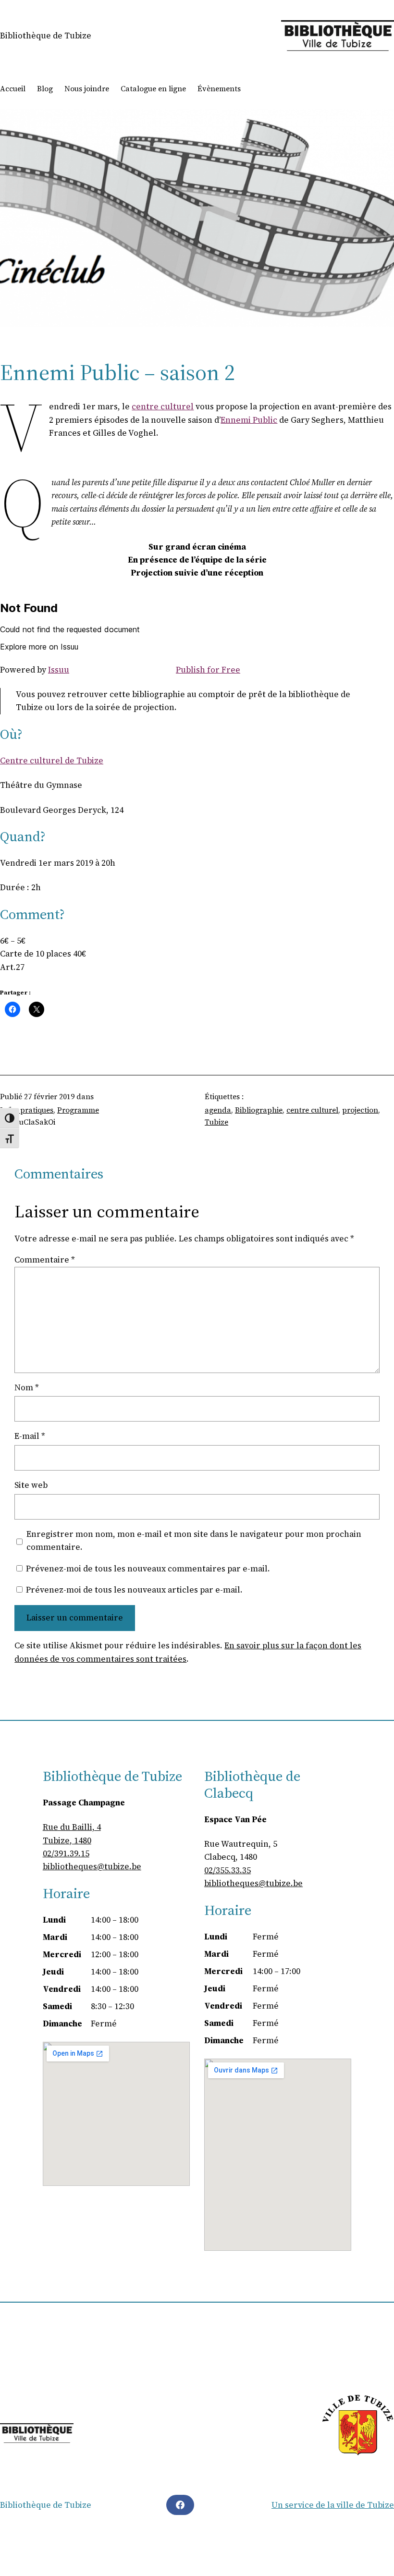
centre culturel (163, 406)
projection (360, 1110)
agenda (218, 1110)
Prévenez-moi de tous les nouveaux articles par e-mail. (134, 1590)
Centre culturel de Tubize (52, 761)
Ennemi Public (249, 420)
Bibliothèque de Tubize (46, 36)
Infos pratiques (27, 1110)
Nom (27, 1387)
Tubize (216, 1122)
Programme (78, 1110)
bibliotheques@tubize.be (92, 1866)
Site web (31, 1485)
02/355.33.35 (228, 1870)
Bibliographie (259, 1110)
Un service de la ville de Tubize (333, 2505)
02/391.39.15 (66, 1853)
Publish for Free (208, 670)
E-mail (30, 1436)
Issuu (59, 670)
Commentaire (45, 1260)
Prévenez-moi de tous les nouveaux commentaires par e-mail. (148, 1569)
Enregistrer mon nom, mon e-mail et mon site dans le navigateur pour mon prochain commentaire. (194, 1540)
